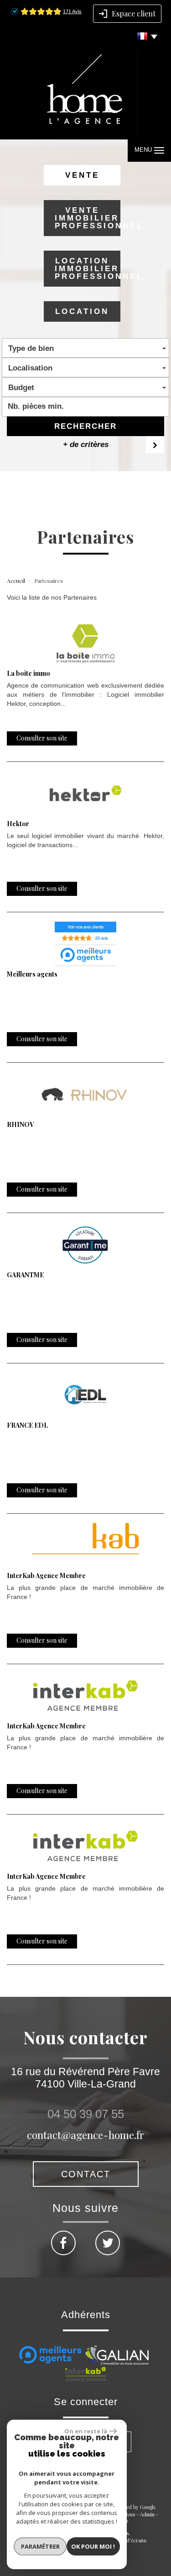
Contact (86, 2174)
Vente (82, 175)
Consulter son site (42, 738)
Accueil (16, 581)
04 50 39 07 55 (86, 2114)
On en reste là (86, 2431)
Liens (129, 2514)
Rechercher (85, 426)
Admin (147, 2514)
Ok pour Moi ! (93, 2546)
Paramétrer (40, 2546)
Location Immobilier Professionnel (87, 269)
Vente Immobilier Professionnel (87, 218)
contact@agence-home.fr (85, 2135)
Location (82, 311)
